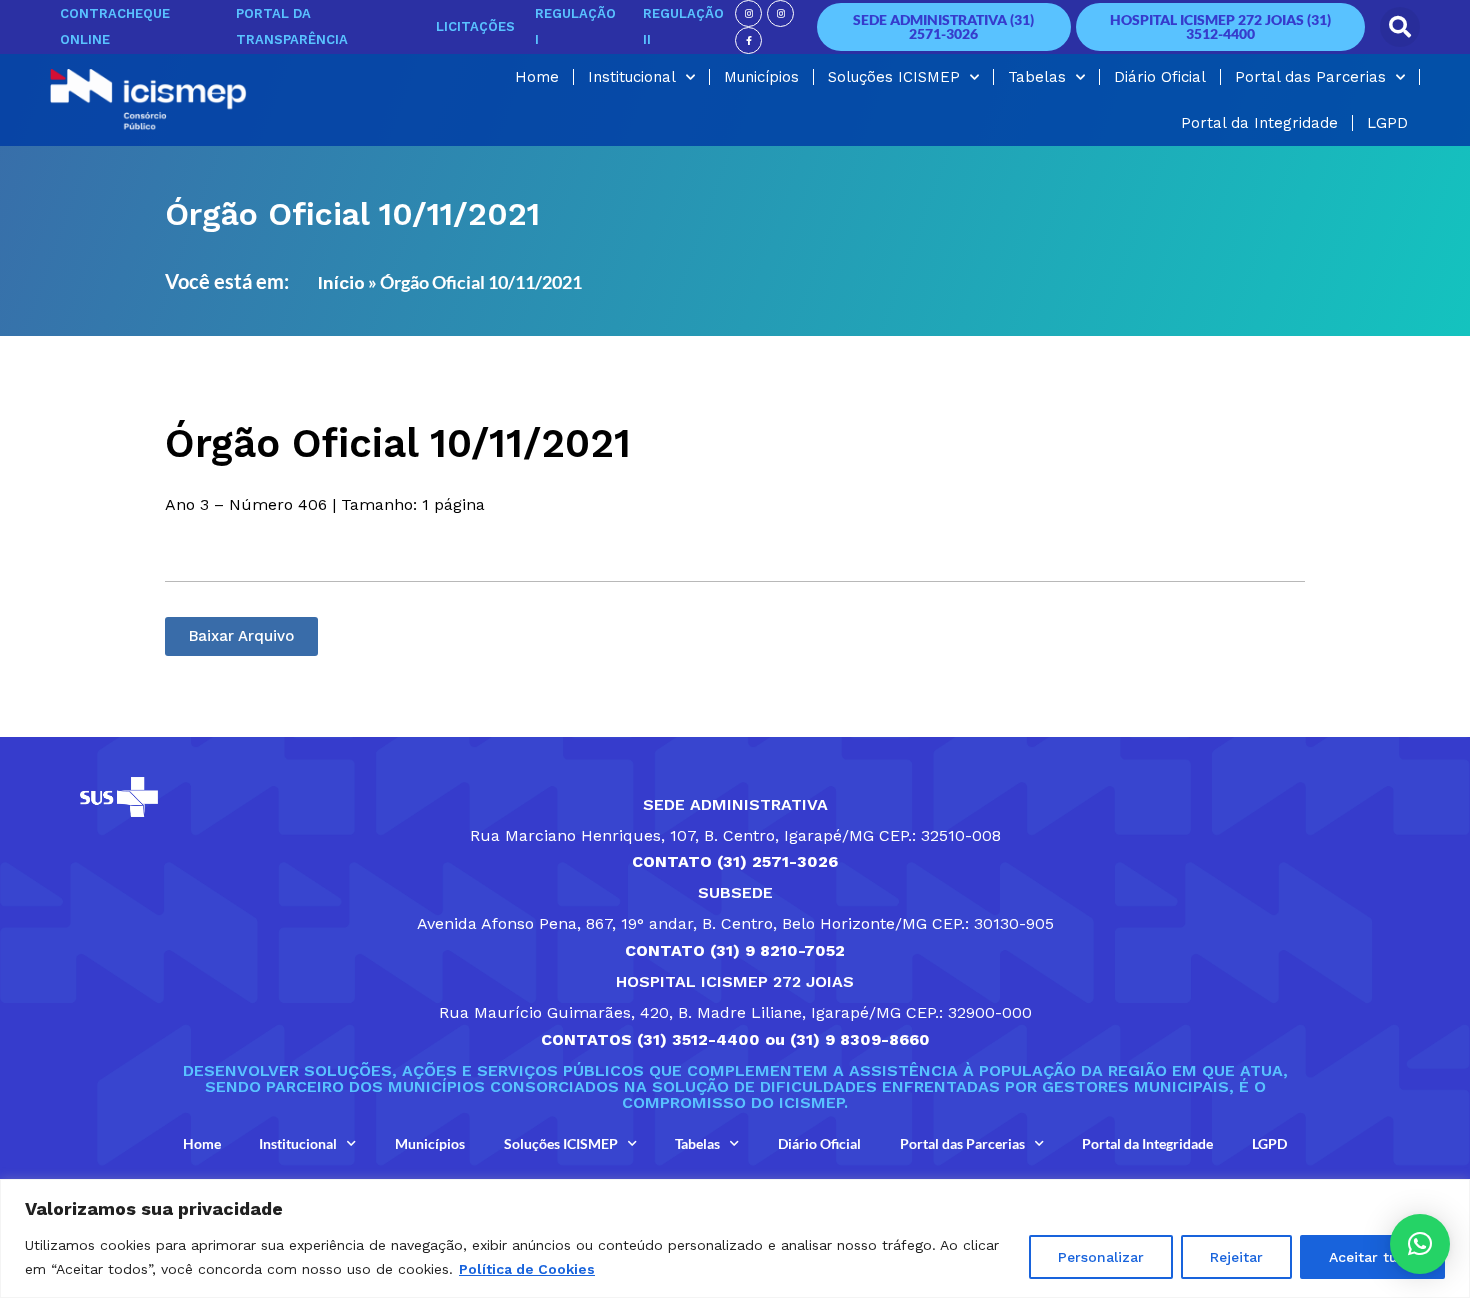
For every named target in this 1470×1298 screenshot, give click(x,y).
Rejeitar (1236, 1257)
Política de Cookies (527, 1269)
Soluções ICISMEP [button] (894, 77)
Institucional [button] (632, 77)
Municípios (761, 77)
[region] (735, 1238)
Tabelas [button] (1037, 77)
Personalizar (1101, 1257)
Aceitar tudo (1372, 1257)
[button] (1400, 27)
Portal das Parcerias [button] (1310, 77)
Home (537, 77)
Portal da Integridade (1259, 123)
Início (341, 282)
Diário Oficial (1160, 77)
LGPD (1387, 123)
